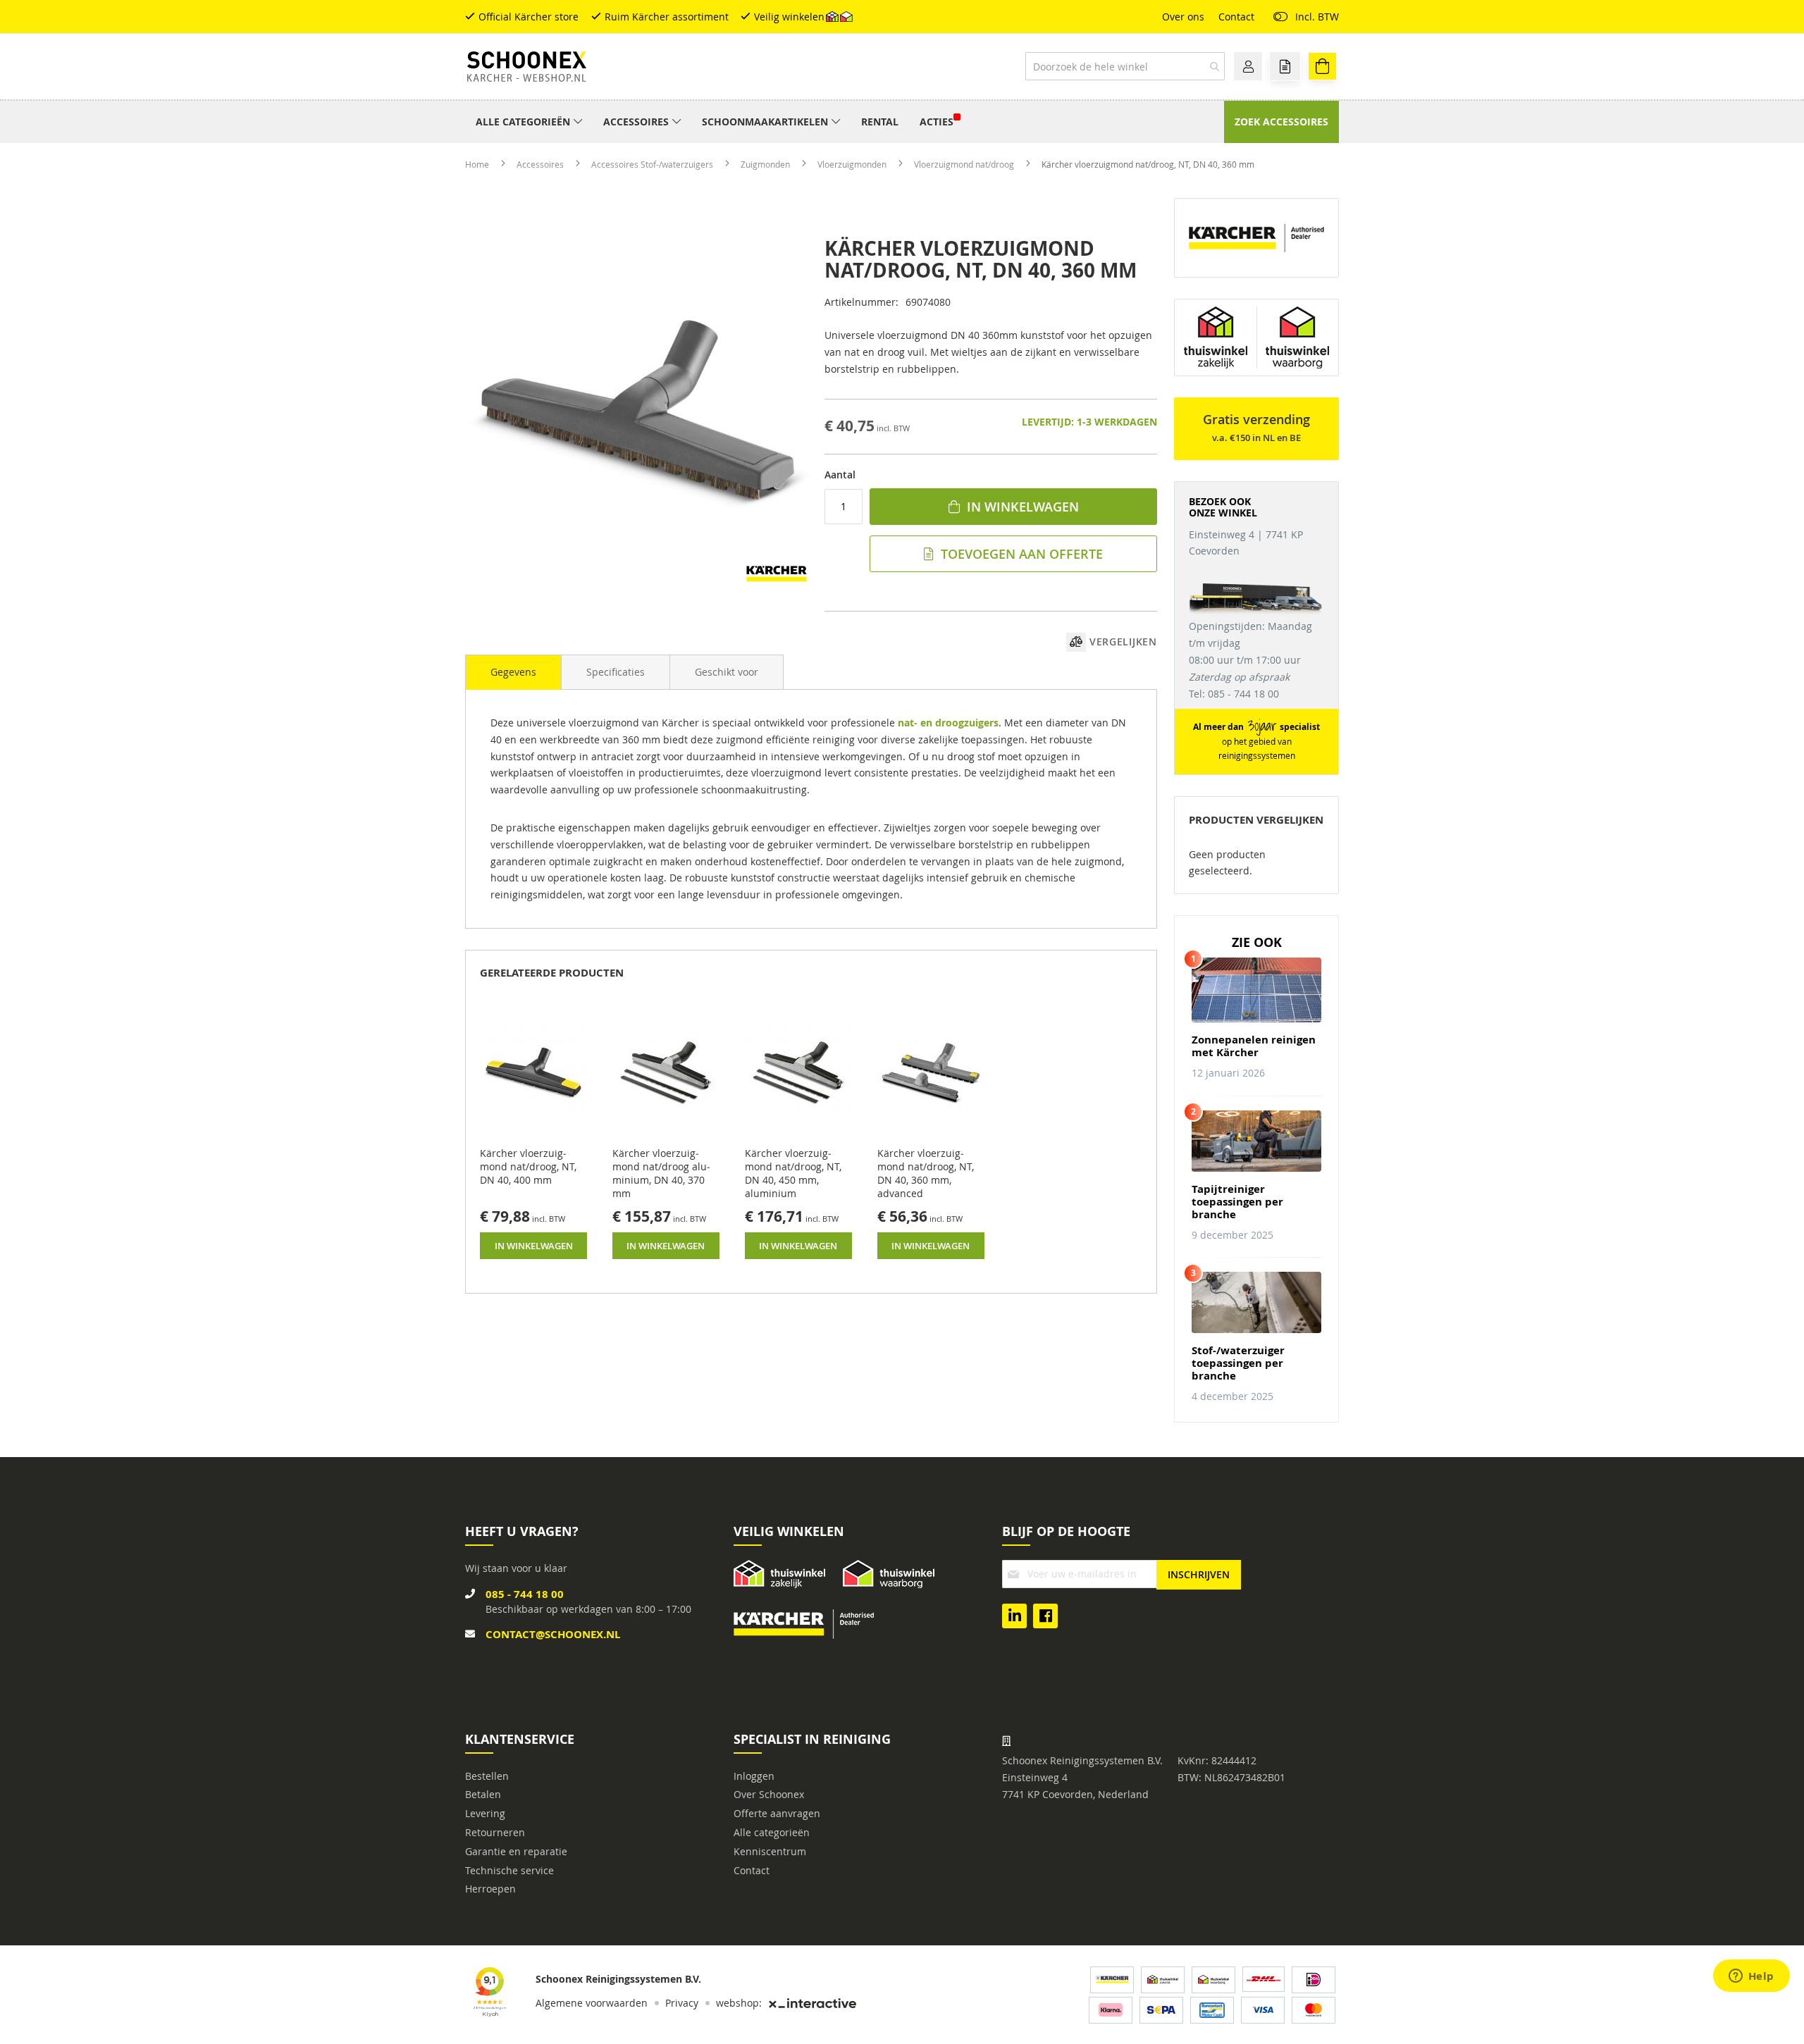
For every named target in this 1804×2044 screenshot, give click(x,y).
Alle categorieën (772, 1832)
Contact (1236, 17)
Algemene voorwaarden (592, 2003)
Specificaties (616, 672)
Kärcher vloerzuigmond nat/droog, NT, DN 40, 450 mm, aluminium (793, 1173)
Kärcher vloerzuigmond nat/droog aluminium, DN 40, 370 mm (661, 1173)
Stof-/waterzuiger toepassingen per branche (1238, 1363)
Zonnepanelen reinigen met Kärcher (1254, 1046)
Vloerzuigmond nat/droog (965, 164)
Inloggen (754, 1776)
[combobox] (1125, 66)
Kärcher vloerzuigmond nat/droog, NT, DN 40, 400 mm (528, 1166)
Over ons (1183, 17)
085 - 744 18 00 (525, 1594)
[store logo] (527, 67)
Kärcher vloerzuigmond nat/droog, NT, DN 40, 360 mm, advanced (926, 1173)
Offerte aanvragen (777, 1813)
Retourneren (495, 1832)
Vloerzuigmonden (853, 164)
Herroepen (490, 1889)
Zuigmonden (766, 164)
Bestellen (487, 1776)
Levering (485, 1813)
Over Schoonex (769, 1794)
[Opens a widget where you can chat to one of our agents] (1751, 1977)
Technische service (509, 1870)
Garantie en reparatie (516, 1851)
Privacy (682, 2003)
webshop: (739, 2003)
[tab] (513, 672)
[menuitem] (529, 122)
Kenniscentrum (770, 1851)
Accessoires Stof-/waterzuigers (653, 164)
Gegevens (513, 672)
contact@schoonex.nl (553, 1634)
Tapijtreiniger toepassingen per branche (1237, 1202)
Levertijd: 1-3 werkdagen (1089, 422)
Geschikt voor (727, 672)
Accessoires (541, 164)
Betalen (483, 1794)
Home (478, 164)
